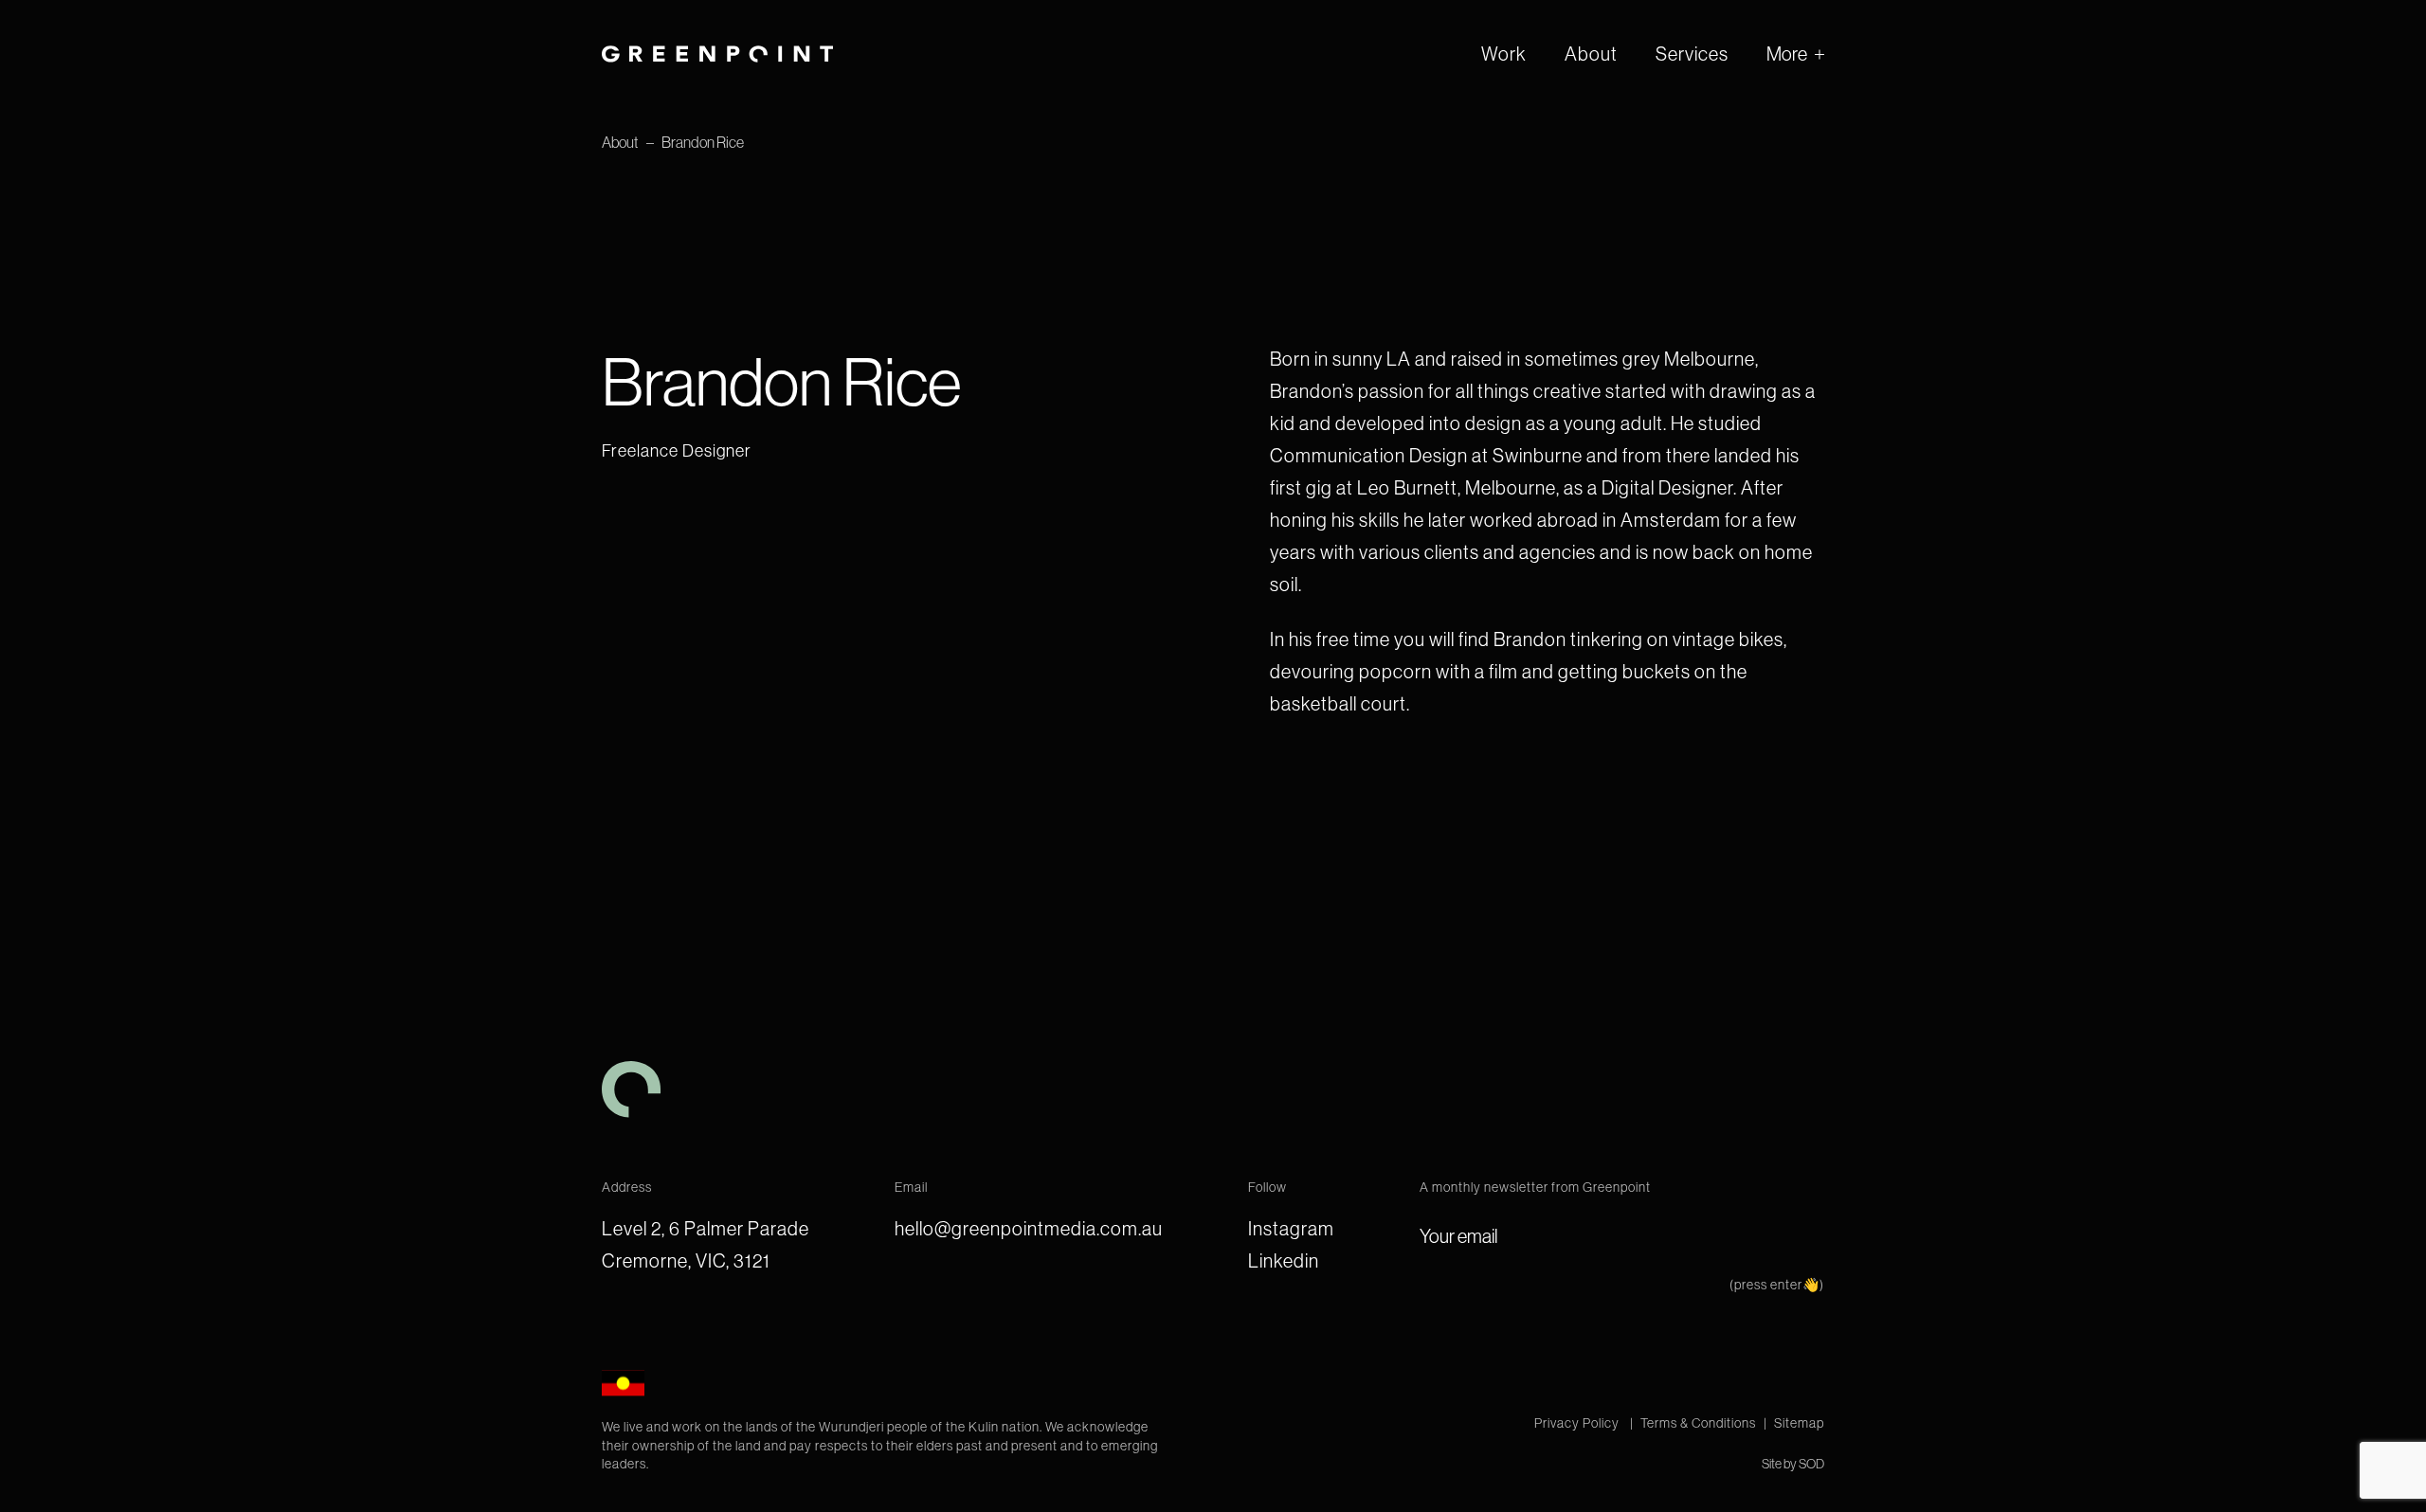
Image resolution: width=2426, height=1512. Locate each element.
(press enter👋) (1777, 1285)
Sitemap (1799, 1423)
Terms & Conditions (1698, 1423)
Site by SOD (1793, 1464)
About (1591, 54)
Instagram (1291, 1229)
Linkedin (1284, 1261)
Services (1692, 54)
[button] (1795, 54)
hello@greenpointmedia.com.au (1029, 1229)
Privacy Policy (1578, 1423)
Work (1504, 54)
